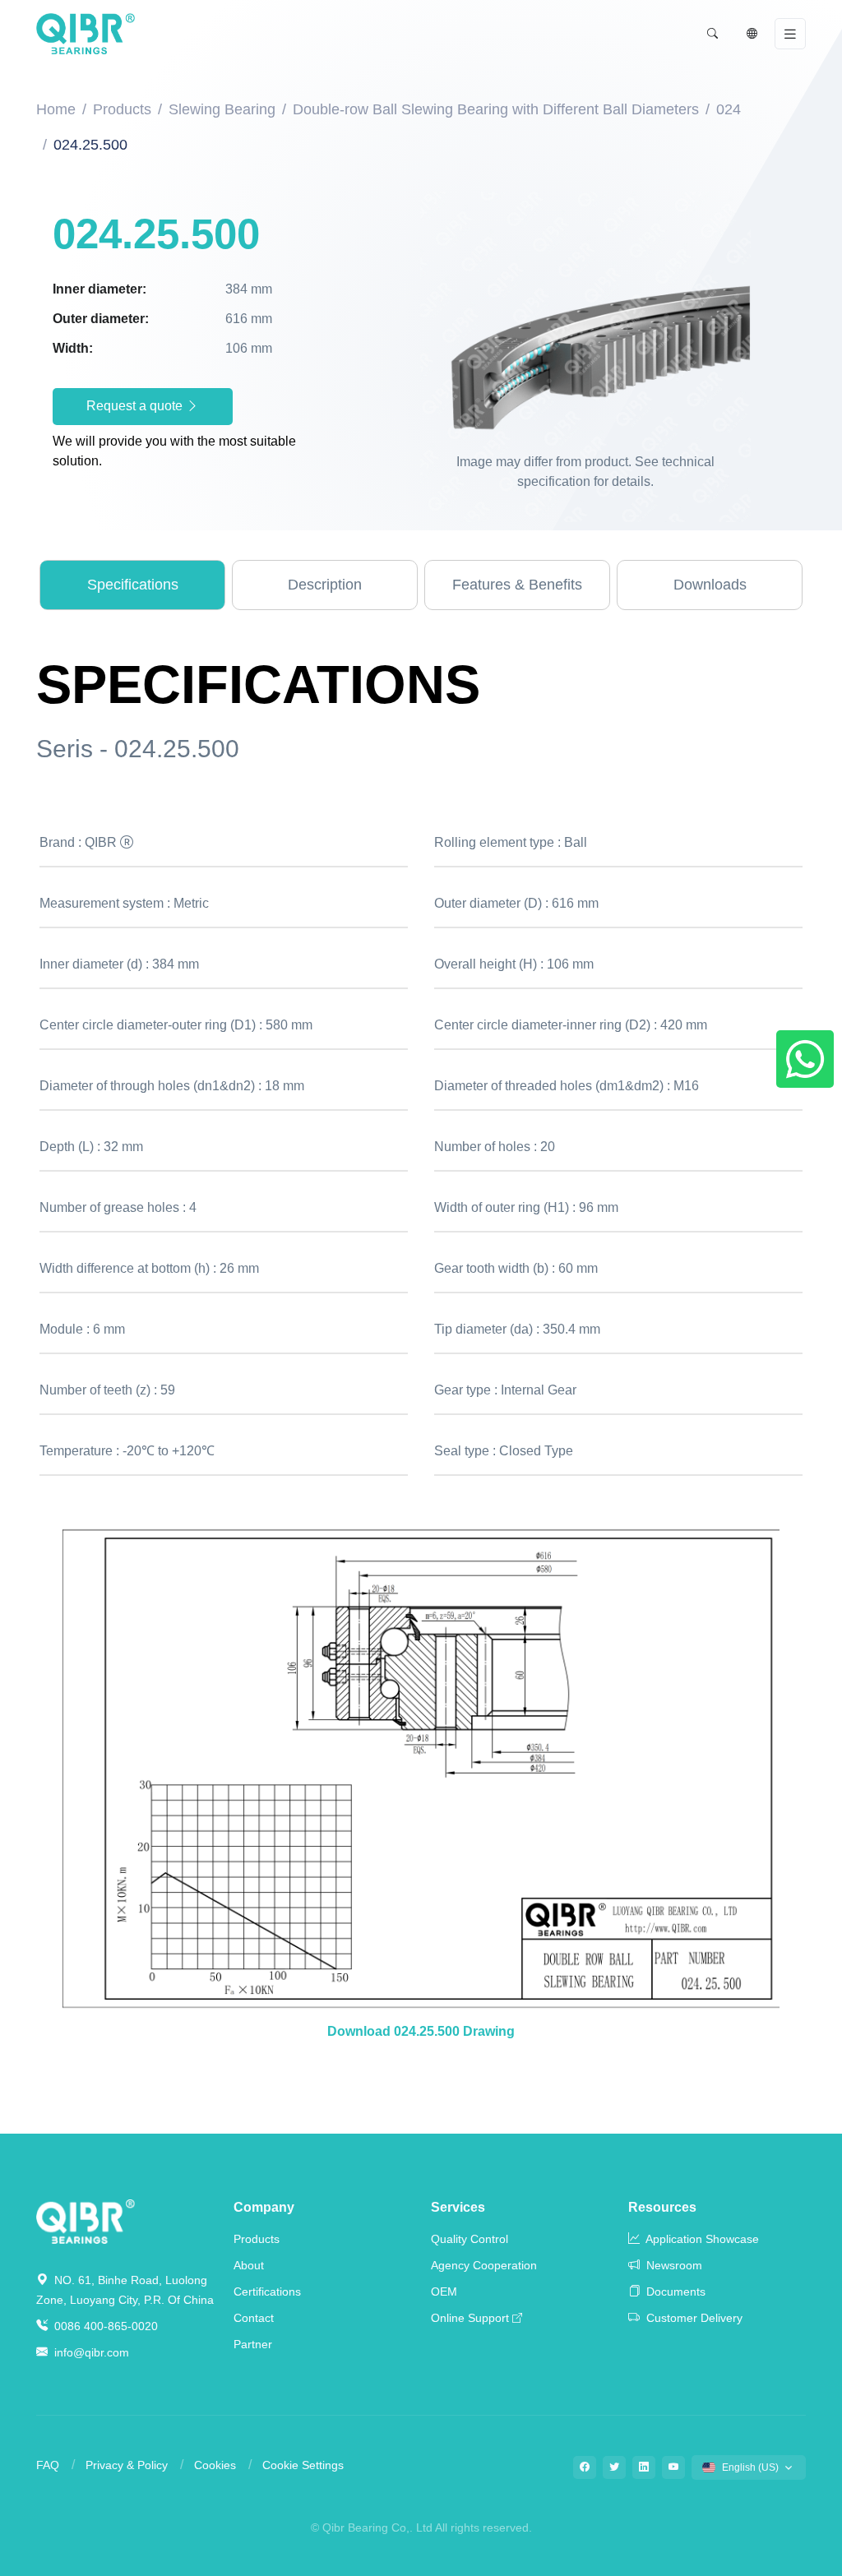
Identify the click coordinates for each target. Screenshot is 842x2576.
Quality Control (470, 2239)
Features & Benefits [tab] (517, 585)
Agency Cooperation (484, 2265)
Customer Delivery (693, 2318)
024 (729, 109)
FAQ (48, 2465)
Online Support (470, 2318)
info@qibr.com (92, 2352)
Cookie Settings (303, 2465)
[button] (712, 34)
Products (122, 109)
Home (56, 109)
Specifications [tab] (133, 585)
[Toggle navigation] (790, 34)
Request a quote (136, 406)
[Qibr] (86, 2220)
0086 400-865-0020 (104, 2326)
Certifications (267, 2292)
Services (458, 2207)
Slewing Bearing (222, 109)
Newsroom (673, 2265)
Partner (253, 2344)
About (249, 2265)
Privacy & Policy (127, 2465)
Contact (254, 2318)
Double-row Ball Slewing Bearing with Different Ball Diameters (496, 109)
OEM (444, 2292)
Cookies (215, 2465)
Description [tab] (325, 585)
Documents (674, 2292)
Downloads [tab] (710, 585)
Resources (662, 2207)
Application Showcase (701, 2239)
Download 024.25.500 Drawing (421, 2031)
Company (264, 2207)
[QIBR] (86, 34)
